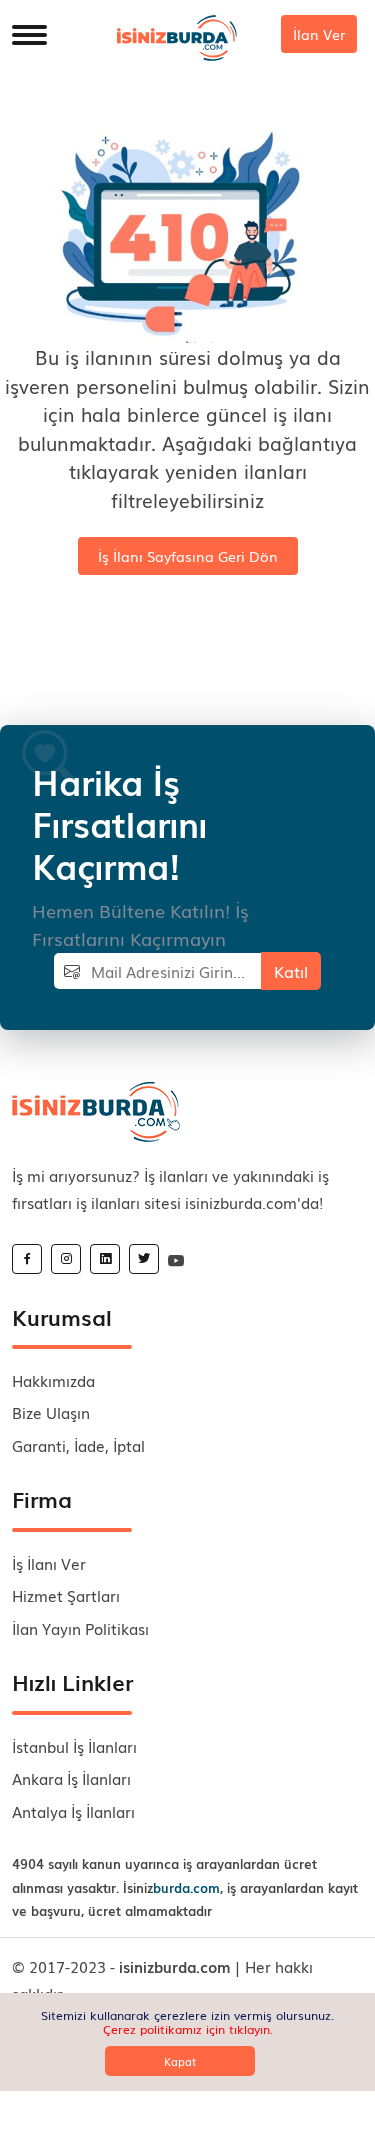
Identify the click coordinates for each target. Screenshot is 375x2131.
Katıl (291, 971)
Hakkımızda (53, 1380)
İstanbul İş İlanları (74, 1746)
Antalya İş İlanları (73, 1811)
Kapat (180, 2061)
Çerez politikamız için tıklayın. (188, 2029)
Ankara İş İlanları (71, 1778)
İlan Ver (319, 34)
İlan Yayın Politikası (80, 1628)
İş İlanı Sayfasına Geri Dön (188, 556)
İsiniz (171, 1887)
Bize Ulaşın (51, 1412)
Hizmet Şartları (66, 1595)
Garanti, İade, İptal (78, 1445)
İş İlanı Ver (49, 1563)
